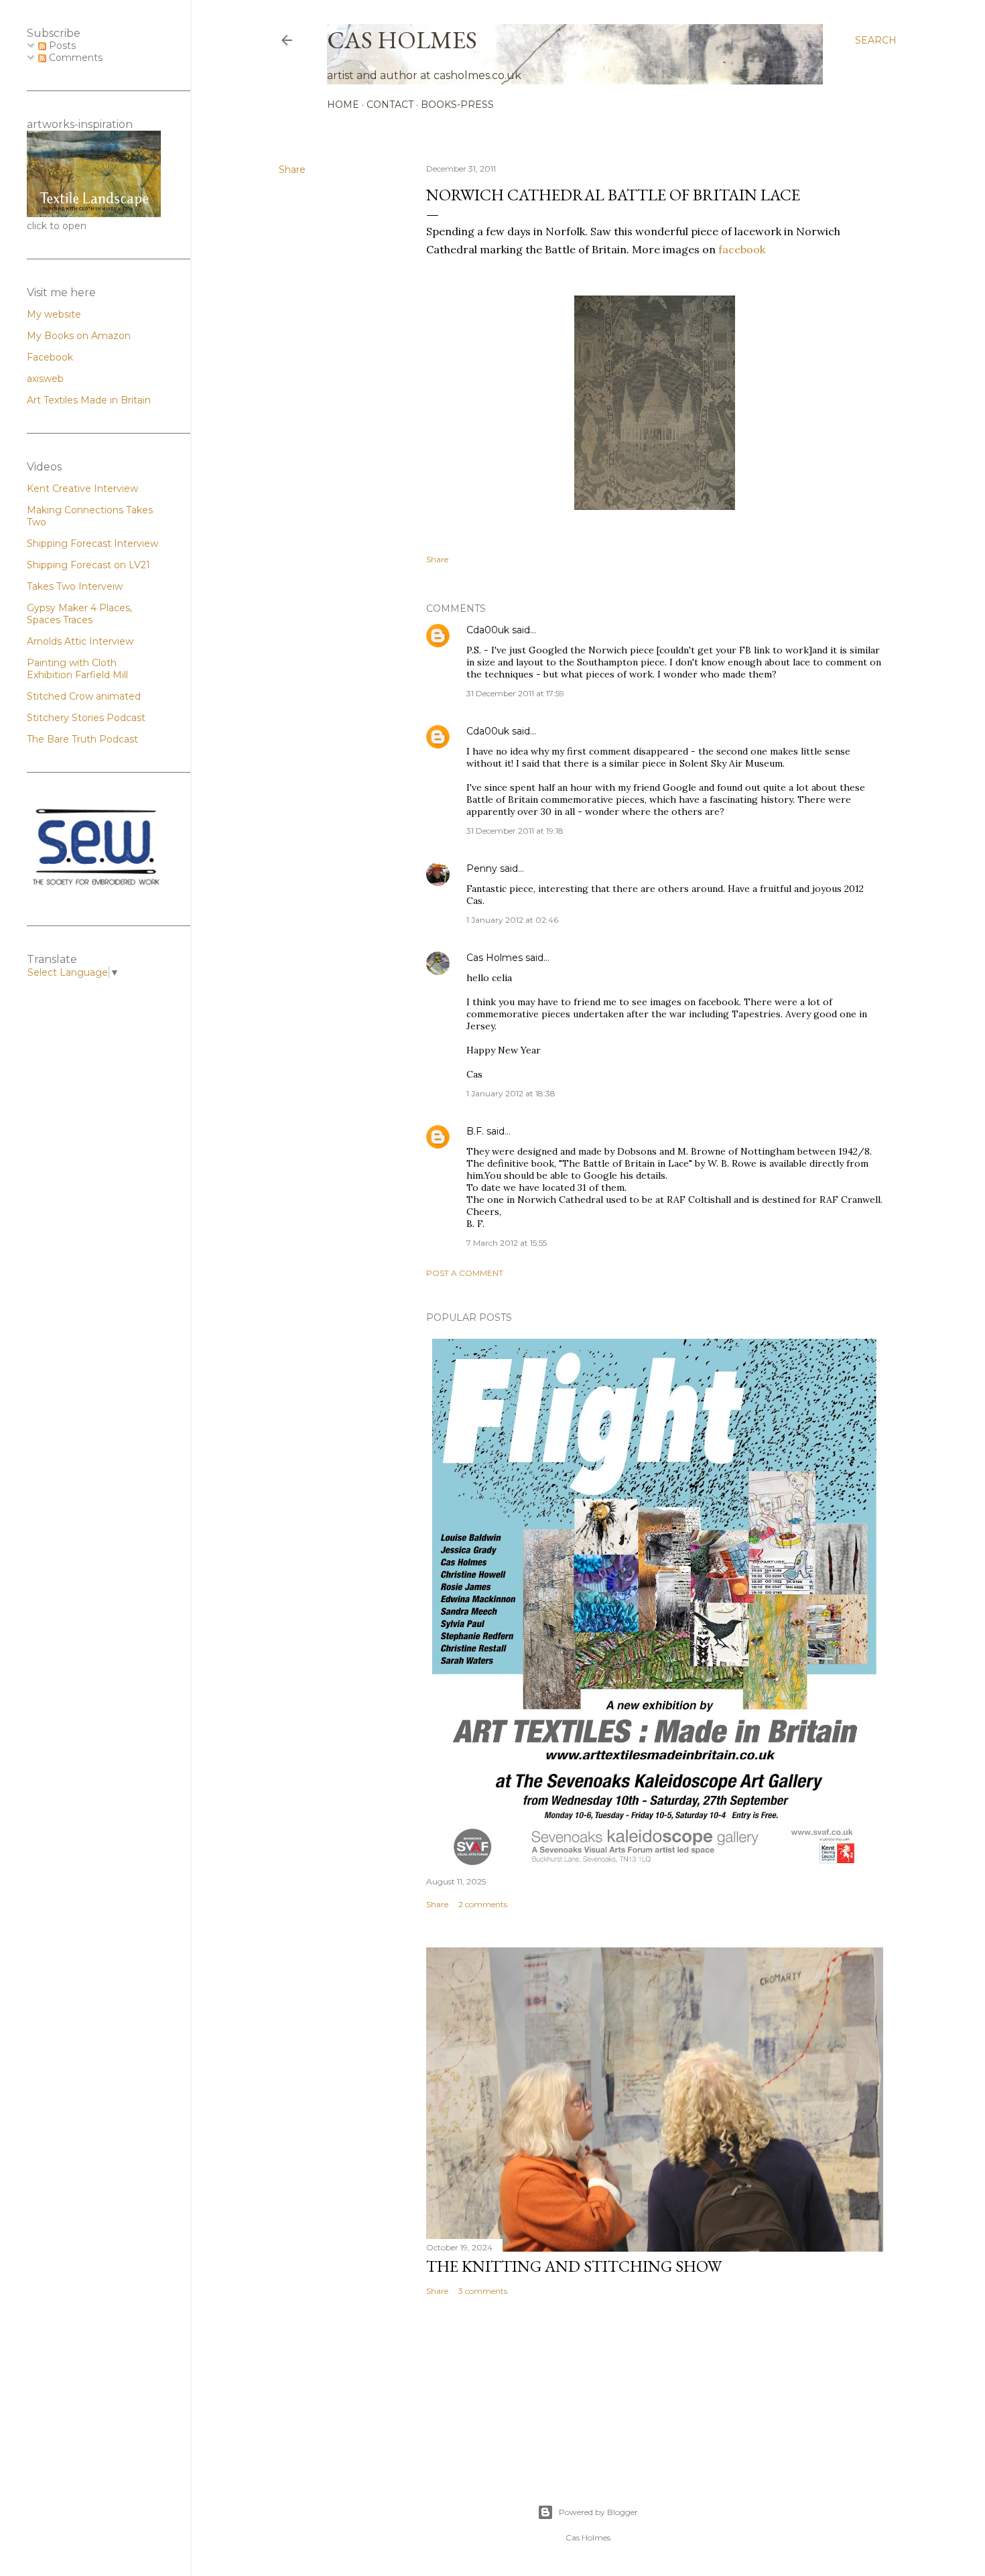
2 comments (483, 1904)
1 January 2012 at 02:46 (512, 920)
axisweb (45, 379)
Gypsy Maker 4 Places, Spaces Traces (79, 614)
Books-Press (457, 105)
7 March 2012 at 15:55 (507, 1243)
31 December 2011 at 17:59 (515, 693)
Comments (74, 58)
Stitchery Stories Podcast (86, 718)
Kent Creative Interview (82, 489)
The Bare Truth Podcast (82, 739)
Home (343, 105)
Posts (61, 46)
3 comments (483, 2291)
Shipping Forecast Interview (92, 543)
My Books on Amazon (79, 336)
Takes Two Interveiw (75, 586)
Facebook (50, 357)
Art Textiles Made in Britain (89, 400)
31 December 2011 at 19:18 (515, 831)
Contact (390, 105)
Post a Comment (465, 1273)
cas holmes (402, 40)
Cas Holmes (495, 958)
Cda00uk (488, 630)
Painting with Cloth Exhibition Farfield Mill (77, 669)
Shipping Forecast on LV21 (88, 565)
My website (54, 314)
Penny (482, 868)
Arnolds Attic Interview (80, 641)
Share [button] (292, 170)
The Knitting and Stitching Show (574, 2266)
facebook (742, 249)
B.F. (475, 1131)
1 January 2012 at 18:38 (511, 1093)
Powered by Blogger (598, 2512)
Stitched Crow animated (84, 696)
